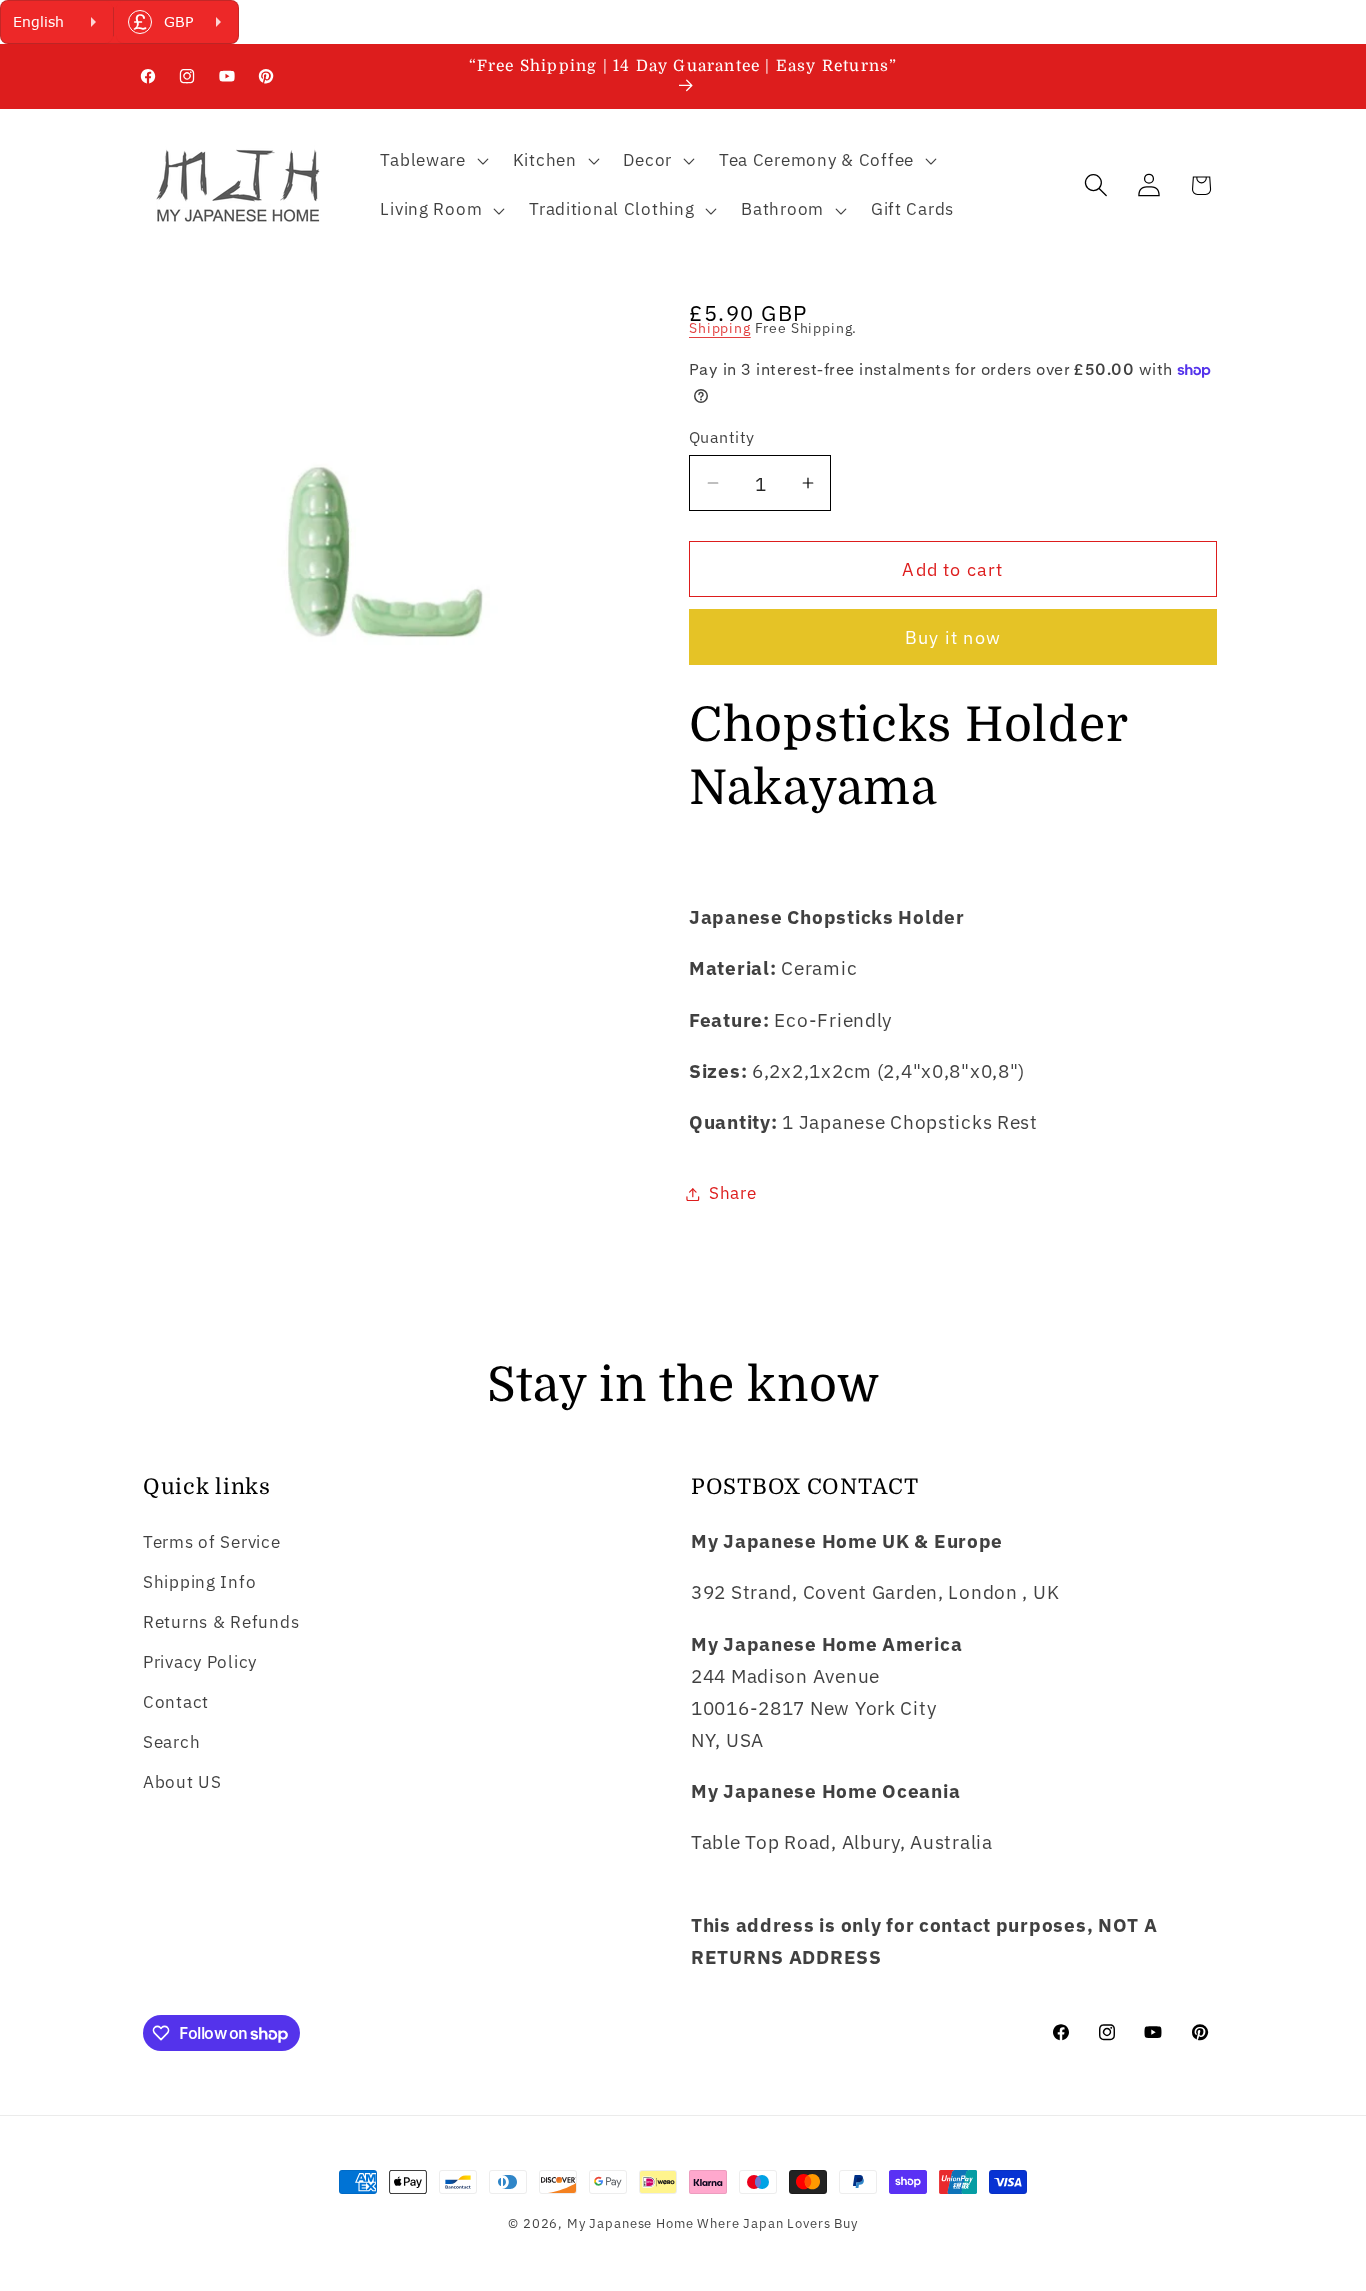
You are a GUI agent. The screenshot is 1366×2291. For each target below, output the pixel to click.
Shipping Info (199, 1582)
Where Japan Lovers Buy (777, 2223)
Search (171, 1742)
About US (182, 1782)
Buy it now (953, 637)
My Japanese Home (630, 2223)
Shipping (720, 327)
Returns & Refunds (221, 1622)
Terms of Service (212, 1542)
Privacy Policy (200, 1662)
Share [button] (733, 1193)
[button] (432, 160)
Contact (176, 1702)
